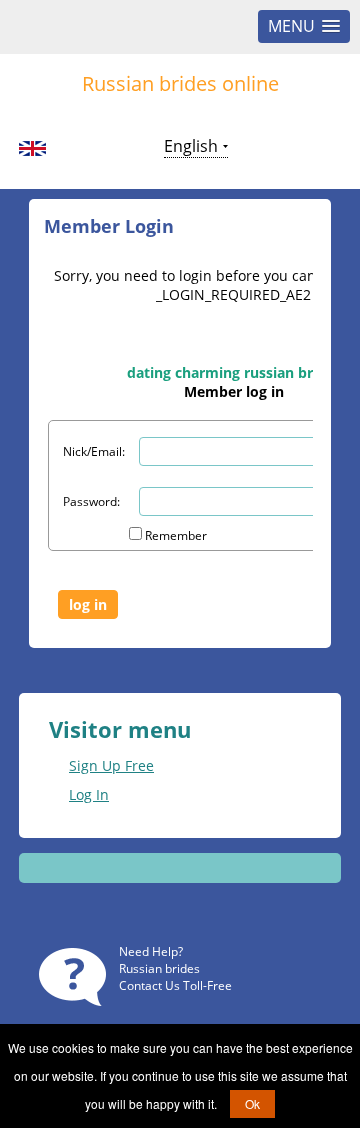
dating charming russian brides (234, 372)
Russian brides (159, 968)
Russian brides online (180, 83)
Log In (89, 794)
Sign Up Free (111, 765)
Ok (252, 1103)
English (191, 146)
